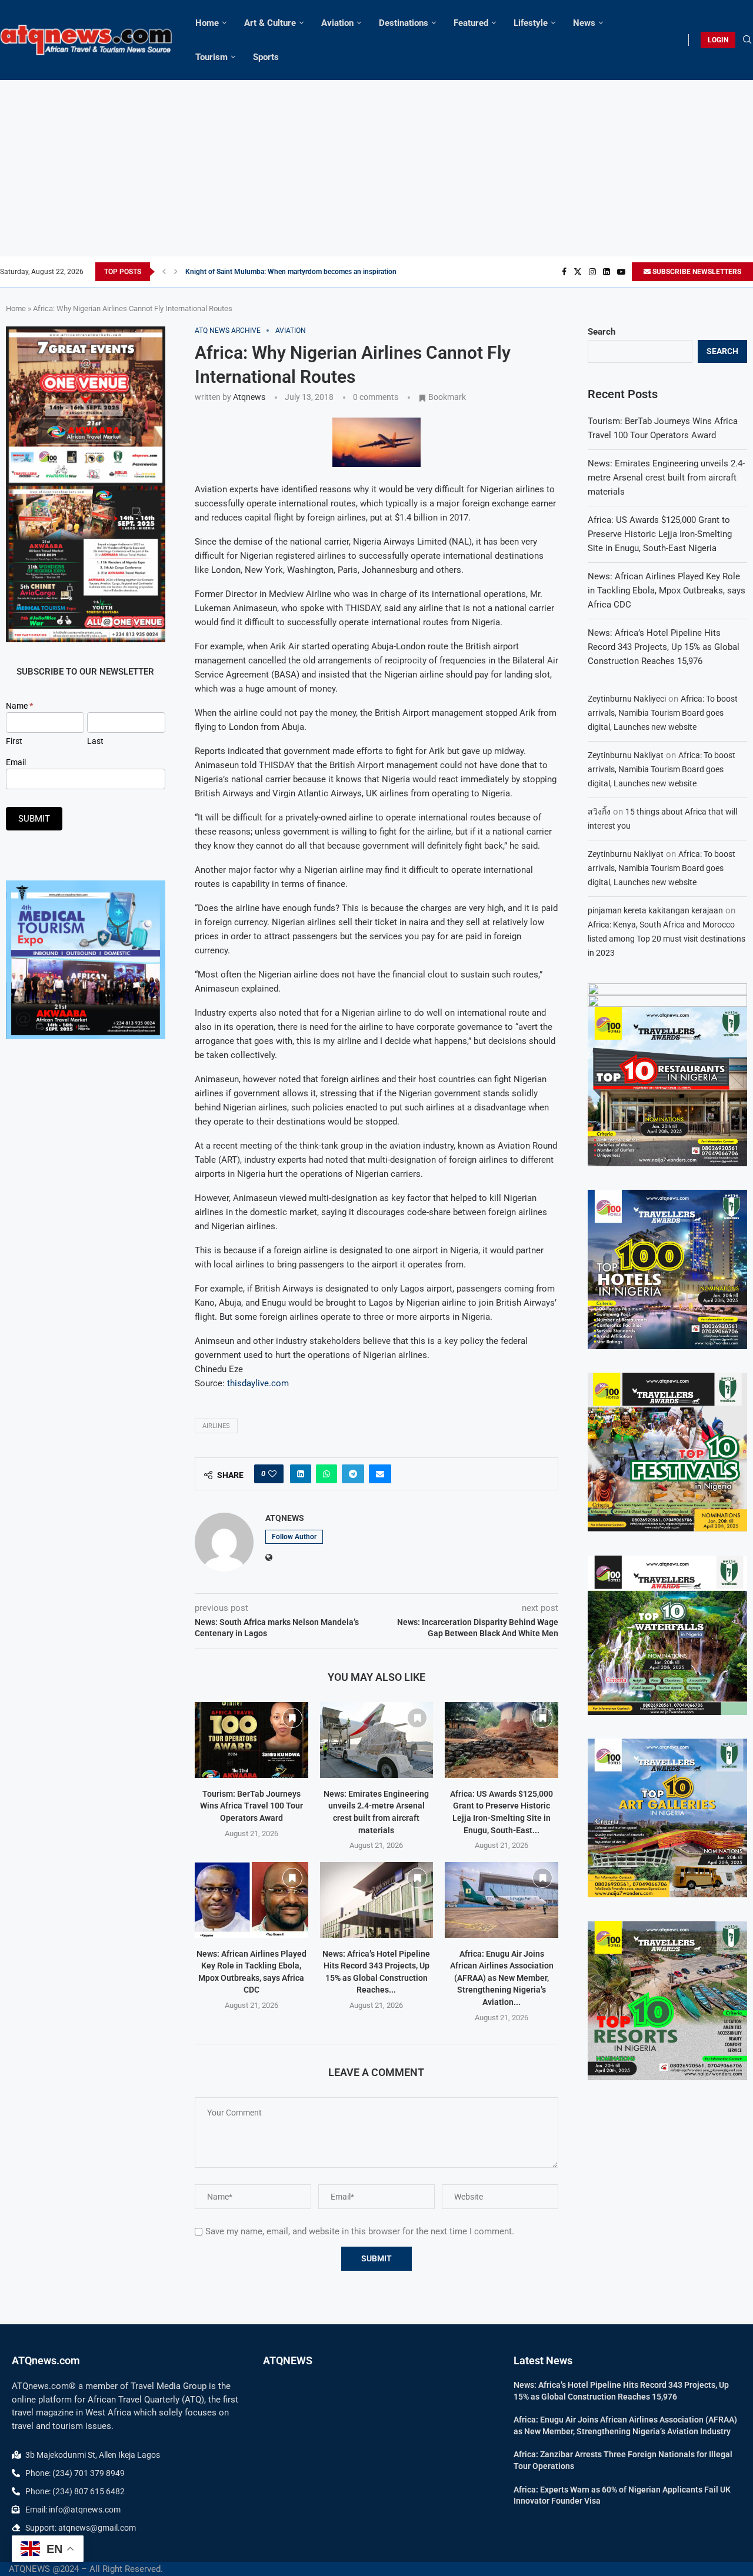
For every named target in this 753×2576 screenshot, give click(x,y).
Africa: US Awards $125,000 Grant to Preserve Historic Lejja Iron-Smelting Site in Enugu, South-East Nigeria (660, 534)
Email (16, 762)
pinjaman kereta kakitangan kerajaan (655, 910)
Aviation (337, 23)
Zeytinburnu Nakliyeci (627, 699)
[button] (164, 272)
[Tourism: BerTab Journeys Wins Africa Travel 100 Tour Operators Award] (251, 1740)
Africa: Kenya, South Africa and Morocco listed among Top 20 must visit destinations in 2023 (667, 939)
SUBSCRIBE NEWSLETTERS (696, 272)
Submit (34, 819)
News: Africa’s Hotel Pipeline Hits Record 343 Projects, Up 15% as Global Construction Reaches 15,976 (664, 647)
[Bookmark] (292, 1718)
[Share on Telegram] (353, 1474)
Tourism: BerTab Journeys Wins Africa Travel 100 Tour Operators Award (251, 1806)
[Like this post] (272, 1474)
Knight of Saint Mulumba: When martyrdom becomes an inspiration (291, 272)
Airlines (216, 1426)
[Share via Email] (380, 1474)
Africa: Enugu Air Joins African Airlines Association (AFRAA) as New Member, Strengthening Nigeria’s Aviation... (502, 1978)
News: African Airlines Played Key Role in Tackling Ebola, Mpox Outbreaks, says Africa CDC (667, 590)
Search (602, 332)
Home (207, 23)
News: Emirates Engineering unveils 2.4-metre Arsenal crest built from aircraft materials (666, 478)
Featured (471, 23)
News (584, 23)
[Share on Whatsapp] (326, 1474)
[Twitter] (578, 272)
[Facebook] (564, 272)
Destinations (404, 23)
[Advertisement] (376, 168)
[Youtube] (621, 272)
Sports (266, 57)
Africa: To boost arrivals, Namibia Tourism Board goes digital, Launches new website (663, 713)
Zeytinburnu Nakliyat (626, 755)
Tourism (211, 57)
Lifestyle (531, 23)
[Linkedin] (607, 272)
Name (19, 706)
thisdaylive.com (258, 1383)
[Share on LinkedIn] (301, 1474)
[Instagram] (592, 272)
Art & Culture (270, 23)
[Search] (747, 40)
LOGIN (718, 40)
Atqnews (249, 397)
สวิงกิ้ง (599, 812)
